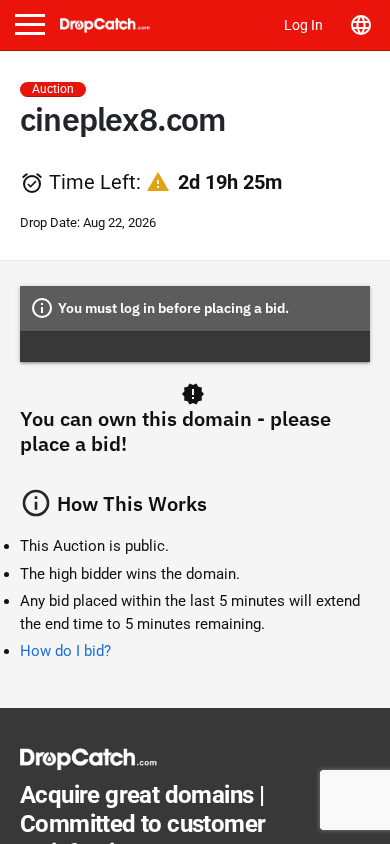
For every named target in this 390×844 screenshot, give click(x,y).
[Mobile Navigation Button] (30, 24)
